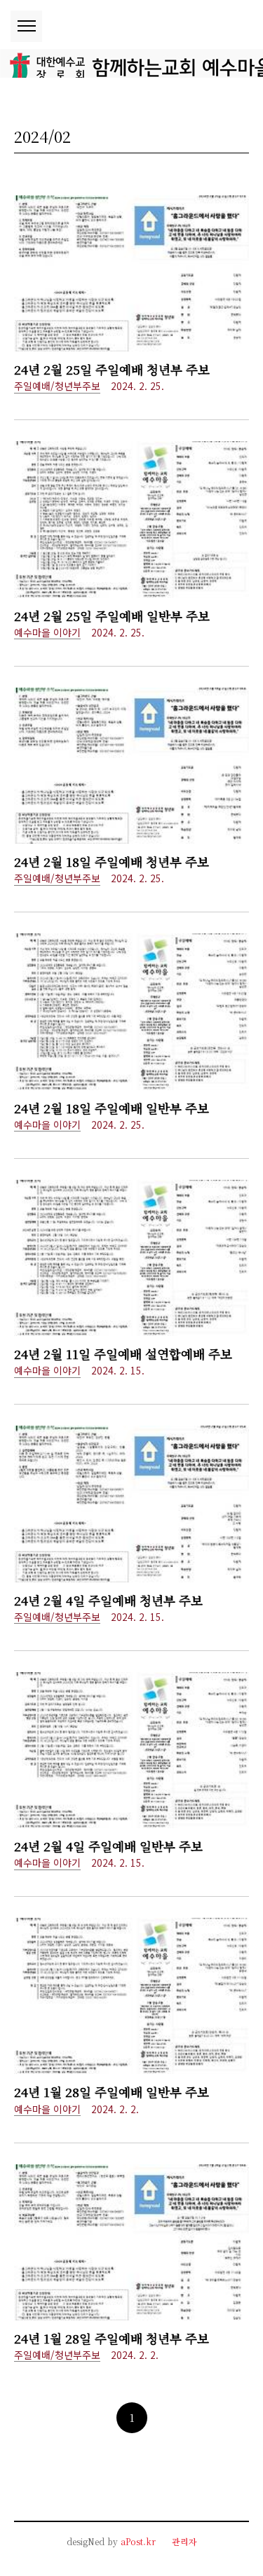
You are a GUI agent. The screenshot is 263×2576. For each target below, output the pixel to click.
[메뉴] (26, 26)
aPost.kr (138, 2541)
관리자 (184, 2541)
